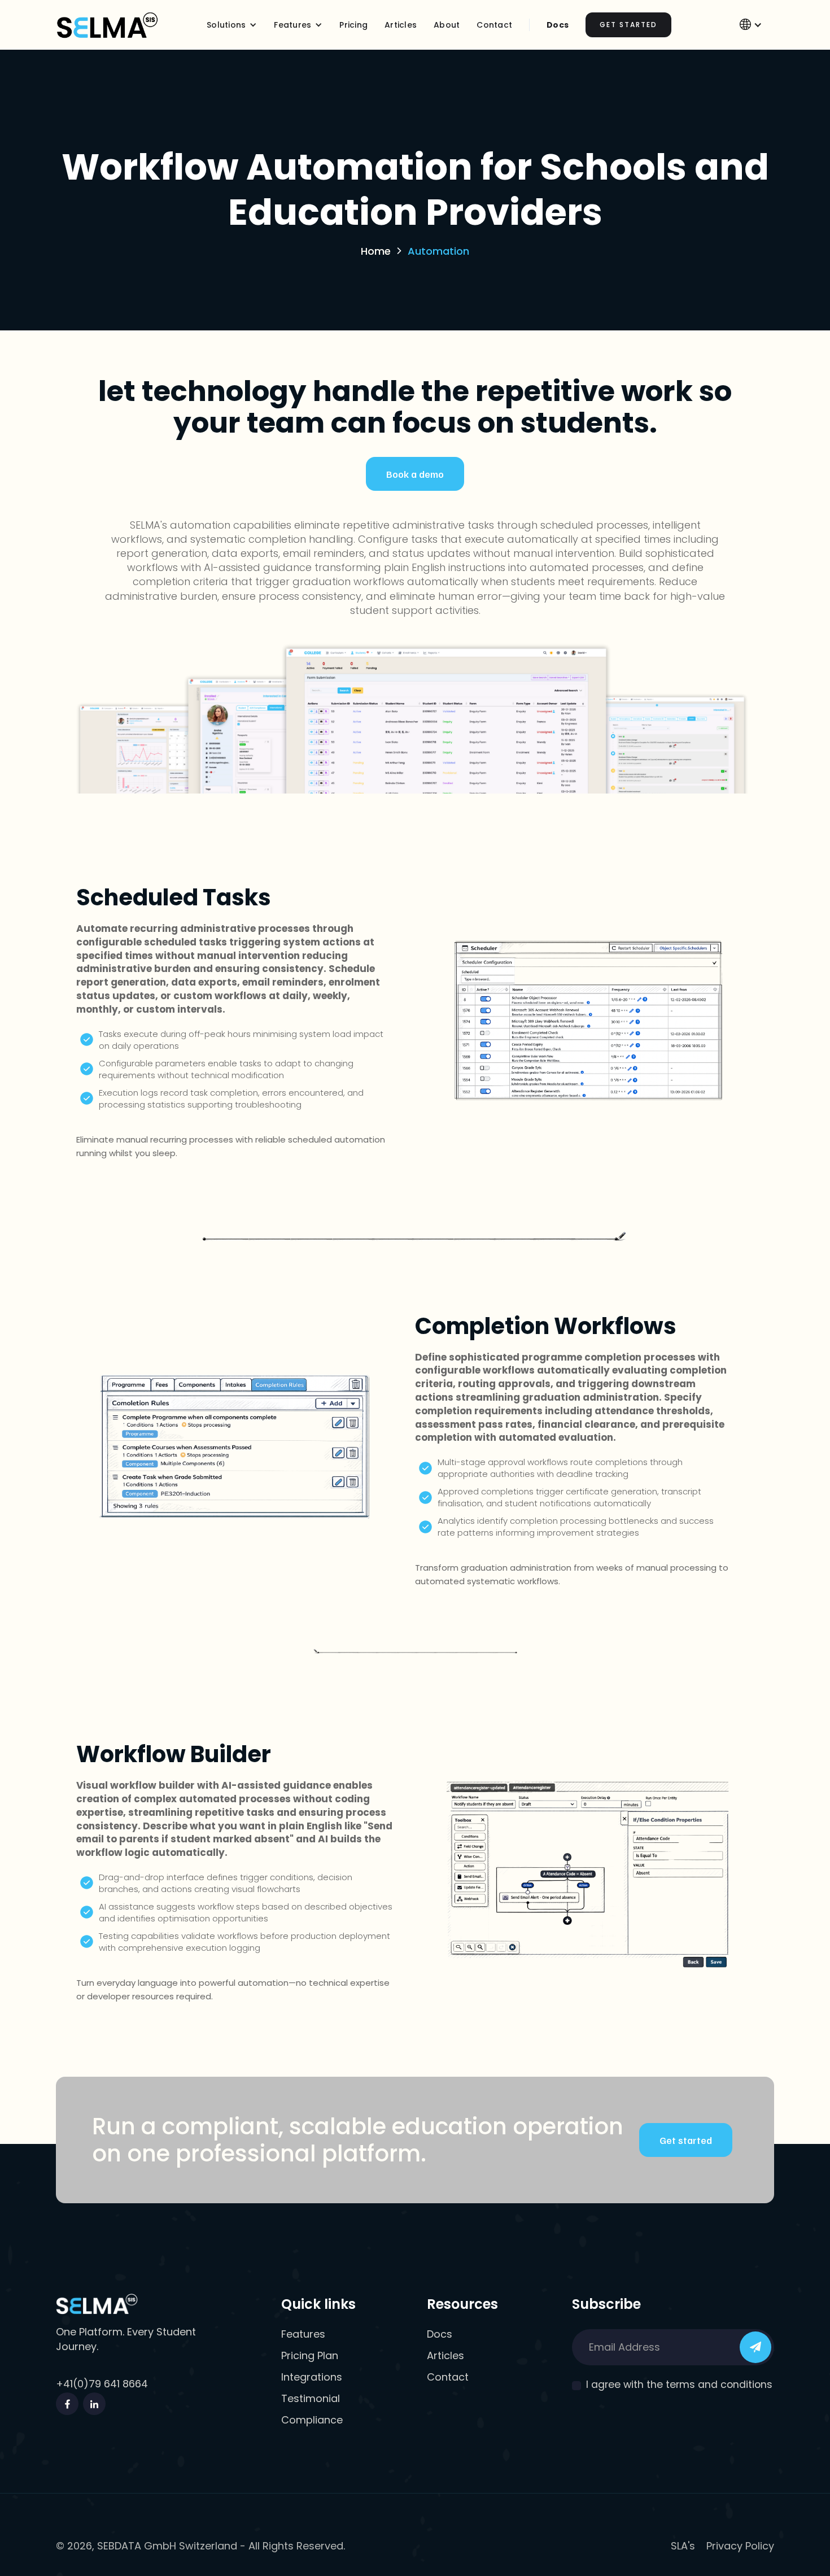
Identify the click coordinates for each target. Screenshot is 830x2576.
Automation (438, 251)
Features (303, 2334)
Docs (558, 25)
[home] (107, 25)
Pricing (353, 25)
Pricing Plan (310, 2356)
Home (376, 251)
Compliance (312, 2420)
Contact (448, 2377)
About (447, 25)
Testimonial (311, 2399)
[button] (232, 25)
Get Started (628, 25)
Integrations (312, 2377)
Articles (401, 25)
